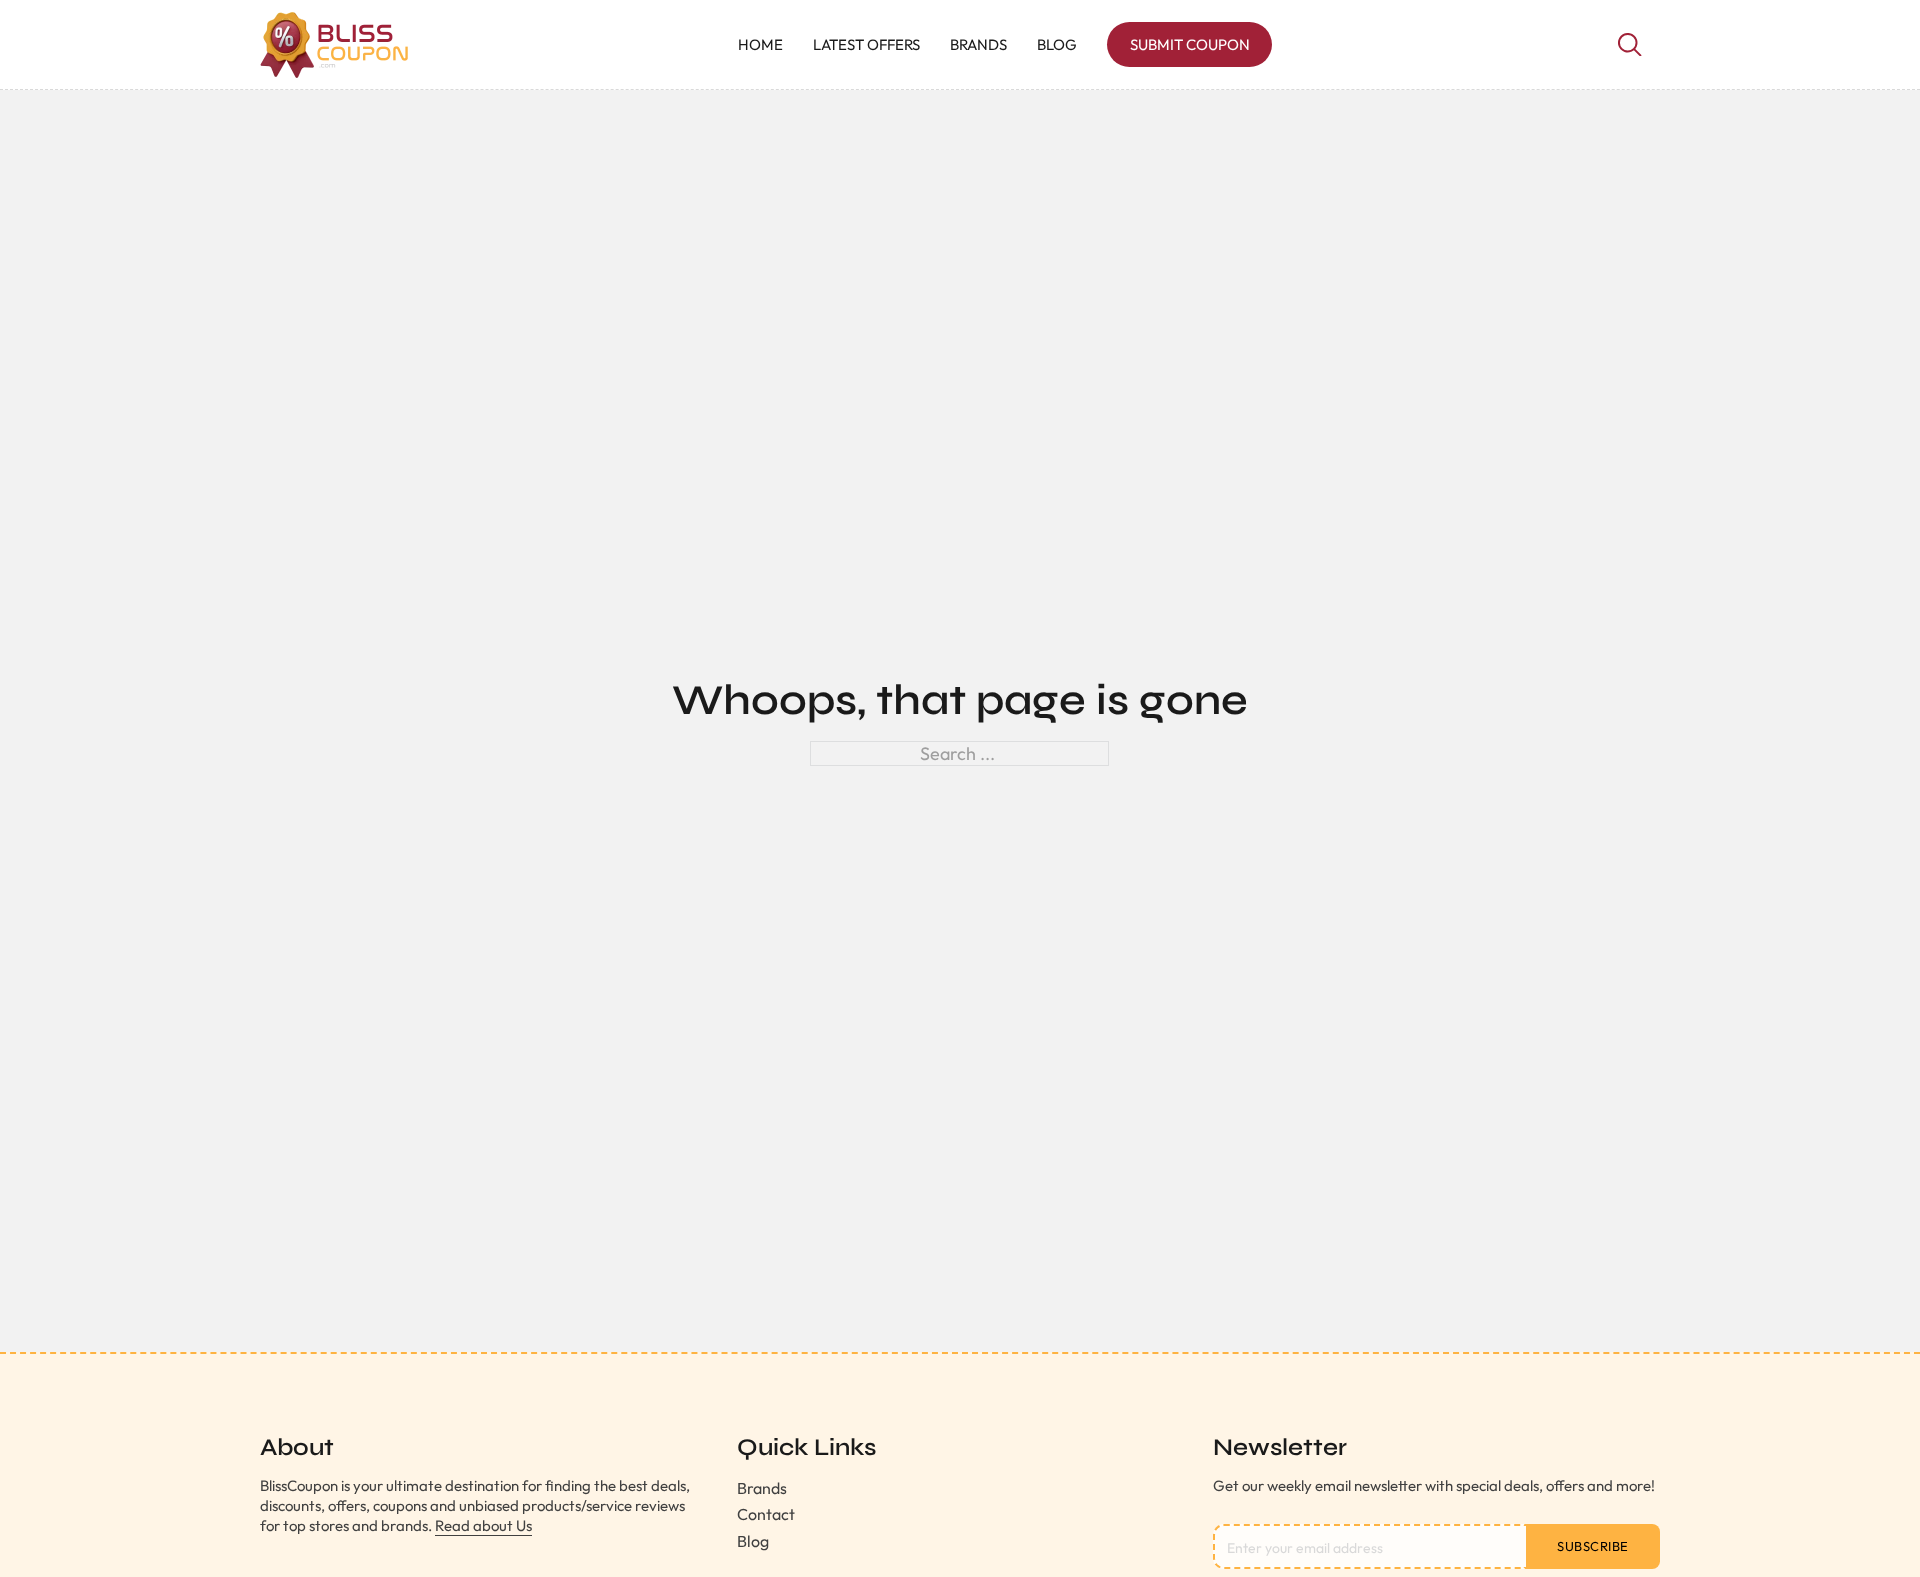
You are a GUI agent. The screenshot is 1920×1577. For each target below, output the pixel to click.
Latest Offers (866, 44)
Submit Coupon (1190, 44)
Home (760, 44)
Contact (766, 1514)
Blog (1057, 44)
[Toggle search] (1630, 45)
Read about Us (483, 1525)
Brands (978, 44)
